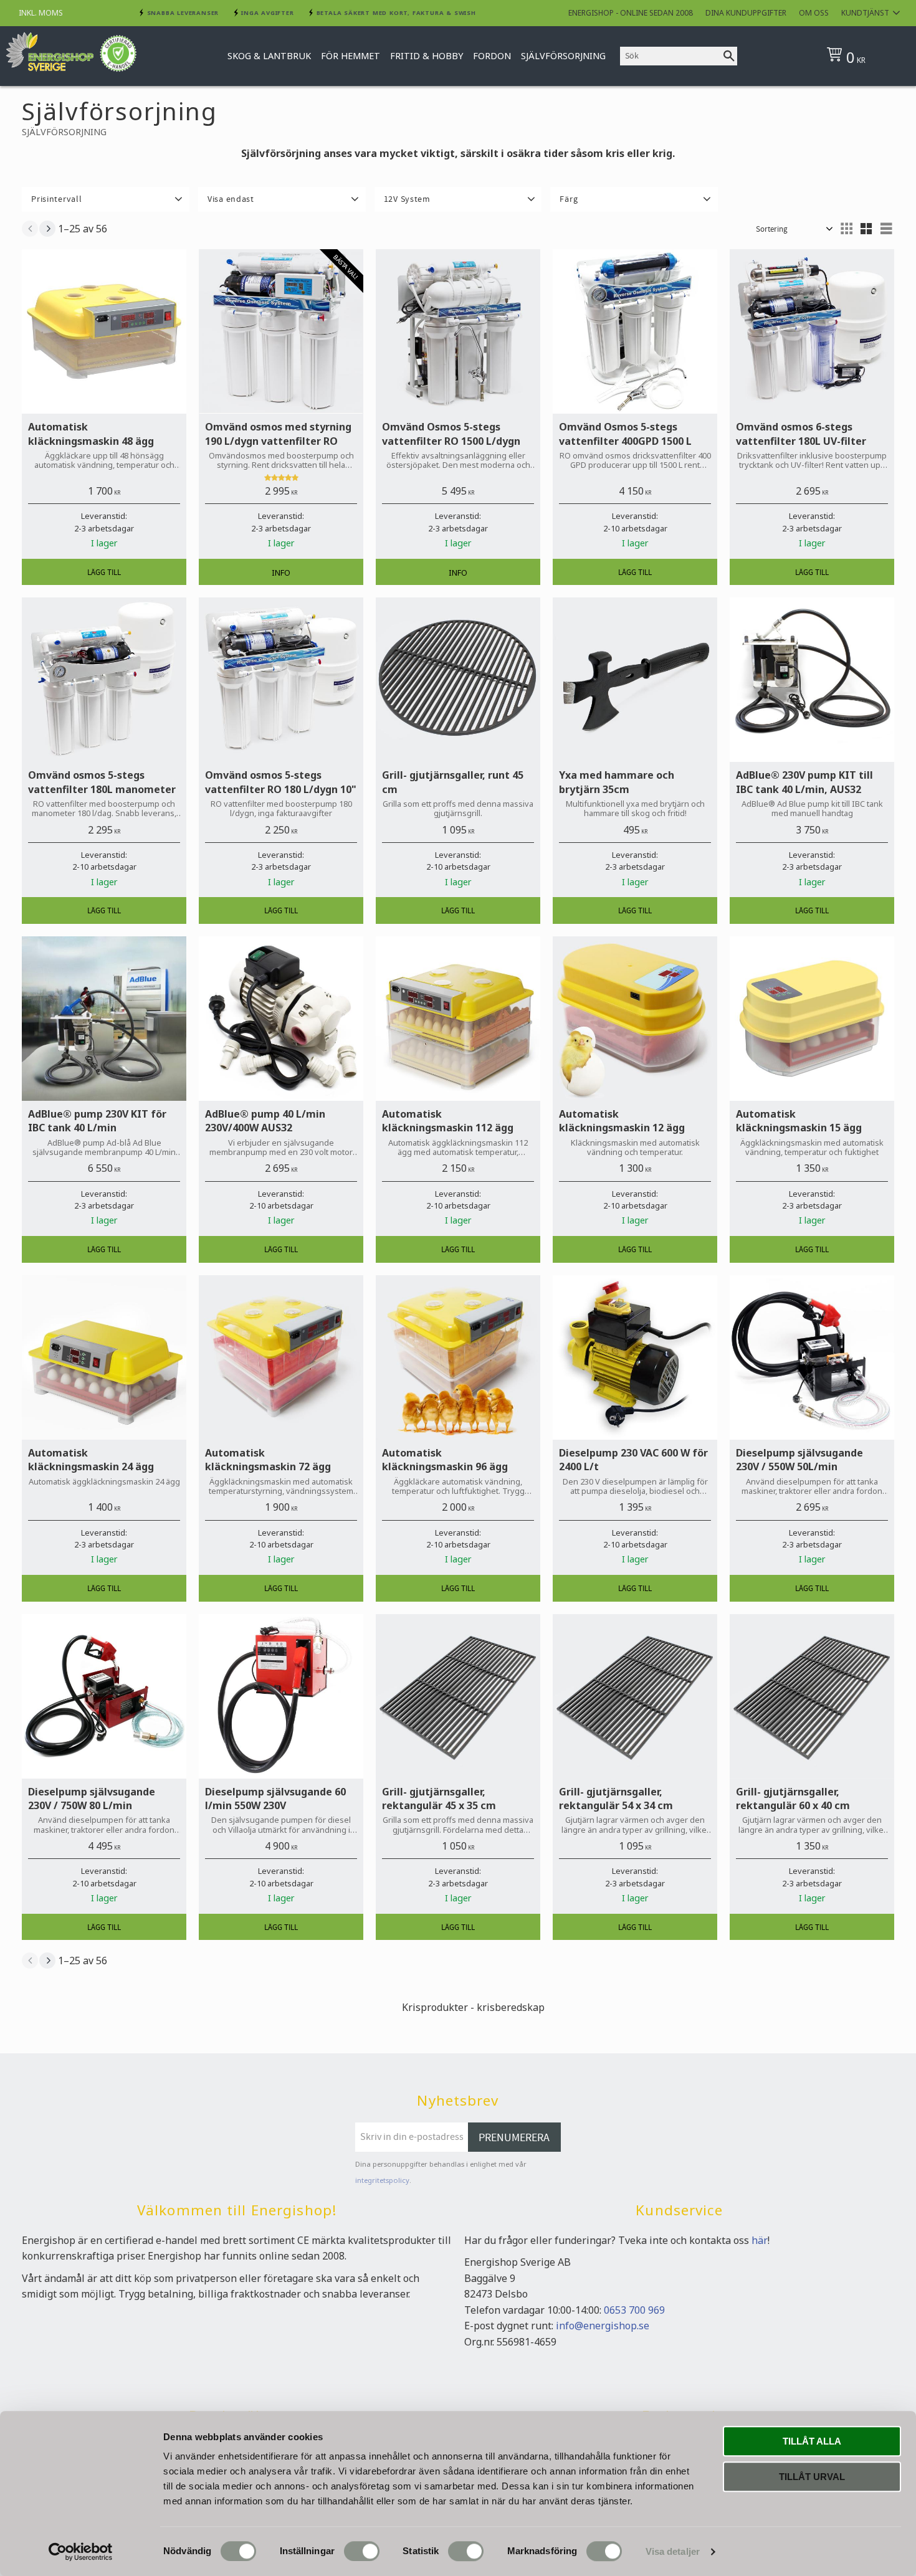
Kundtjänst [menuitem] (865, 13)
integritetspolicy (382, 2180)
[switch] (362, 2551)
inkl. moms (41, 13)
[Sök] (729, 56)
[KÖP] (104, 572)
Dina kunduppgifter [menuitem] (746, 13)
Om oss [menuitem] (814, 13)
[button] (106, 199)
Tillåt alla (812, 2441)
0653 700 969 (634, 2310)
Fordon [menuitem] (492, 56)
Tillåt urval (812, 2477)
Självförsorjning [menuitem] (563, 56)
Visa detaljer (673, 2551)
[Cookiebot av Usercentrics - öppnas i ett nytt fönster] (81, 2552)
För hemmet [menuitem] (351, 56)
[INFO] (281, 572)
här (760, 2240)
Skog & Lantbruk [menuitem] (269, 56)
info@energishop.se (603, 2326)
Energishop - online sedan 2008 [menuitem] (631, 13)
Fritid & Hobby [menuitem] (427, 56)
